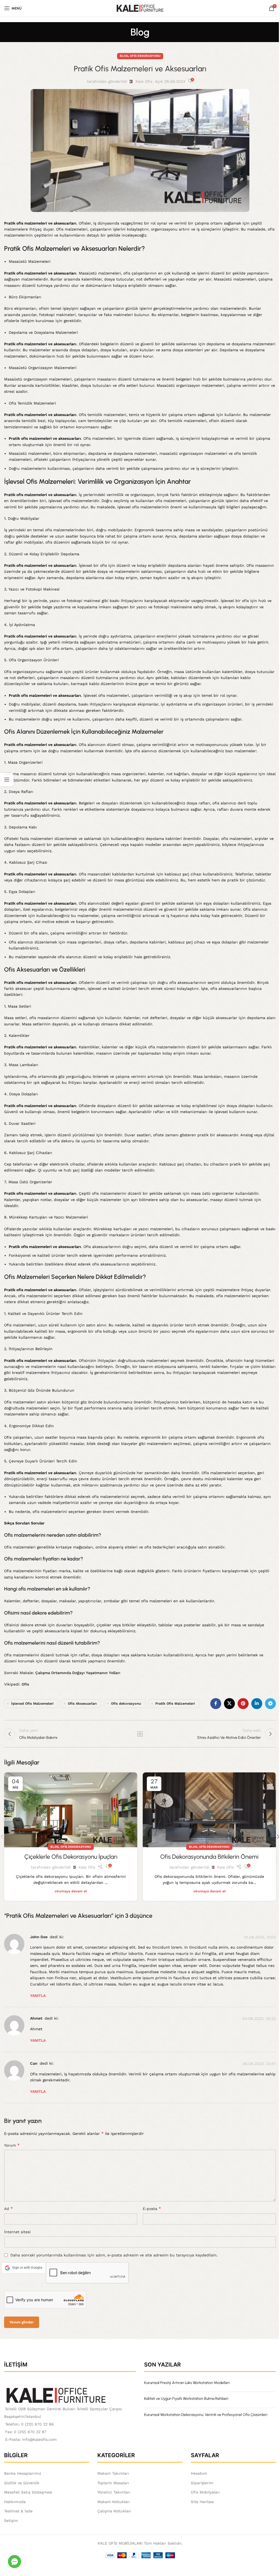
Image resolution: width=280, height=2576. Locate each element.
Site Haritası (202, 2502)
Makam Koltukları (114, 2502)
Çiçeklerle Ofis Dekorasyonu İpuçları (71, 1857)
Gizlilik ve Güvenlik (22, 2483)
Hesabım (199, 2473)
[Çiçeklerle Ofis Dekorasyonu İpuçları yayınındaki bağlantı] (71, 1810)
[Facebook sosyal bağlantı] (216, 1704)
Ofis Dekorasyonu (145, 56)
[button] (24, 2268)
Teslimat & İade (18, 2511)
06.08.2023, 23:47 (259, 2064)
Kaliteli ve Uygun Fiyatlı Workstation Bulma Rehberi (186, 2399)
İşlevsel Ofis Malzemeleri (32, 1703)
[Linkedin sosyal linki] (257, 1704)
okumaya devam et (71, 1891)
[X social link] (229, 1704)
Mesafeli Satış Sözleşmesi (28, 2492)
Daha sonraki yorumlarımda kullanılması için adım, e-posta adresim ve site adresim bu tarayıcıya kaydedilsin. (114, 2255)
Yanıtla (38, 1996)
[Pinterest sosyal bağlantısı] (243, 1704)
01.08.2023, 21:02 (260, 1937)
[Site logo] (140, 8)
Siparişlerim (202, 2483)
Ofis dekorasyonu (126, 1703)
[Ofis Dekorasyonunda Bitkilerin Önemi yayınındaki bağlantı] (209, 1810)
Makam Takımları (113, 2473)
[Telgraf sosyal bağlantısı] (270, 1704)
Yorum (12, 2145)
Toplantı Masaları (113, 2483)
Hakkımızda (15, 2502)
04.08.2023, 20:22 (259, 2019)
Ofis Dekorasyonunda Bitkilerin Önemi (209, 1857)
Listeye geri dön (140, 1734)
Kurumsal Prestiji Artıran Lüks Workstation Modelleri (187, 2383)
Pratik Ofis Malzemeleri (175, 1703)
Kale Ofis (144, 81)
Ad (8, 2208)
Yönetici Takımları (114, 2492)
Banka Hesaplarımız (23, 2473)
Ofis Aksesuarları (82, 1703)
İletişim (11, 2521)
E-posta (152, 2208)
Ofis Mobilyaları (205, 2492)
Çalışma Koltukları (114, 2511)
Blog (124, 56)
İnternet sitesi (17, 2232)
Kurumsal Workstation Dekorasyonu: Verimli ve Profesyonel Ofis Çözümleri (206, 2415)
